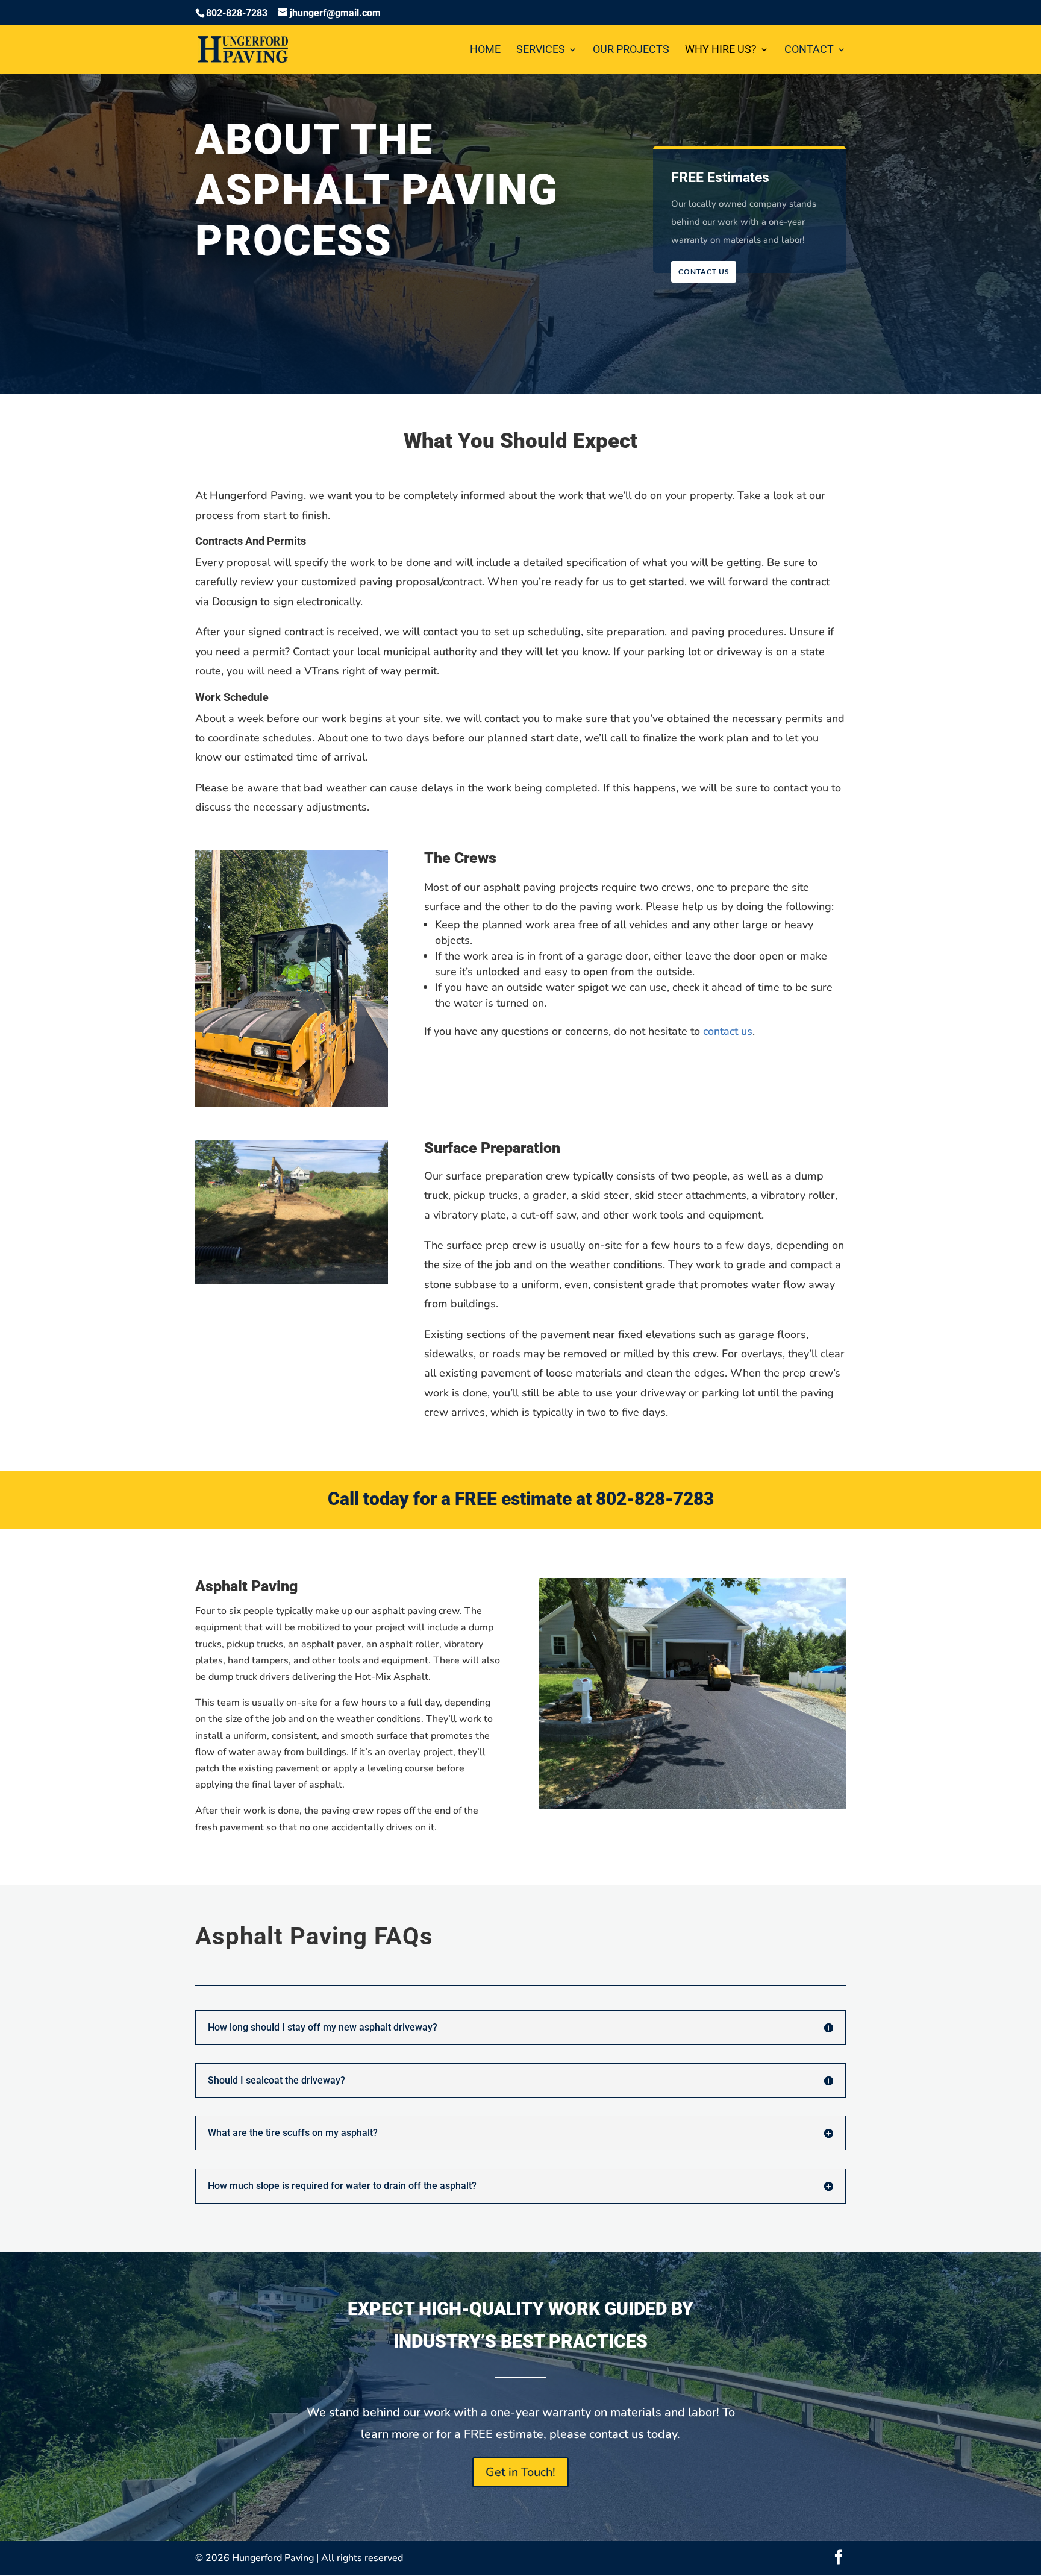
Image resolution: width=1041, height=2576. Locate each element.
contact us (728, 1031)
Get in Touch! (520, 2472)
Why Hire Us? (721, 50)
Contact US (704, 272)
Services (541, 50)
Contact (809, 50)
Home (485, 50)
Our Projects (631, 50)
